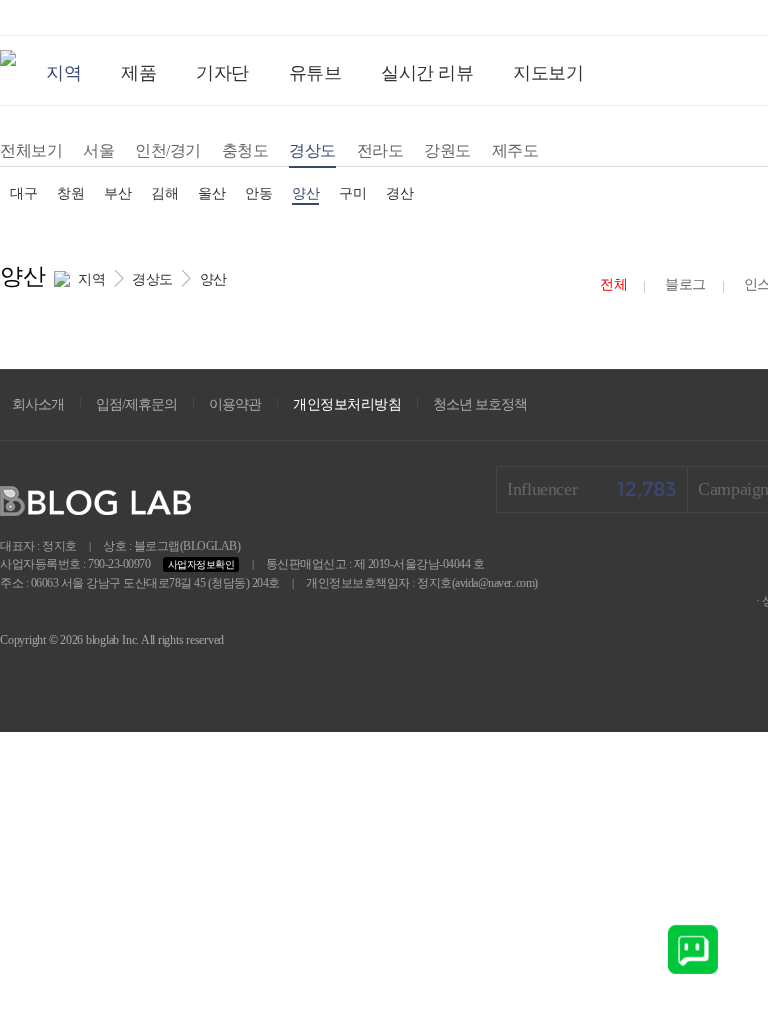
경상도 (312, 150)
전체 (613, 284)
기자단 (222, 73)
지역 (63, 73)
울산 (211, 193)
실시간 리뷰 (427, 73)
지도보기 (548, 73)
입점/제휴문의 (136, 404)
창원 (70, 193)
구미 (352, 193)
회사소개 (38, 404)
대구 (23, 193)
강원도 (447, 150)
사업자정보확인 (201, 564)
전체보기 (31, 150)
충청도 (245, 150)
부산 (117, 193)
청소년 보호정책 (480, 404)
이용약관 (235, 404)
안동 (258, 193)
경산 (399, 193)
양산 (305, 193)
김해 (164, 193)
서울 (98, 150)
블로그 (685, 284)
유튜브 (315, 73)
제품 (138, 73)
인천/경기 (168, 150)
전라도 (380, 150)
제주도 (515, 150)
